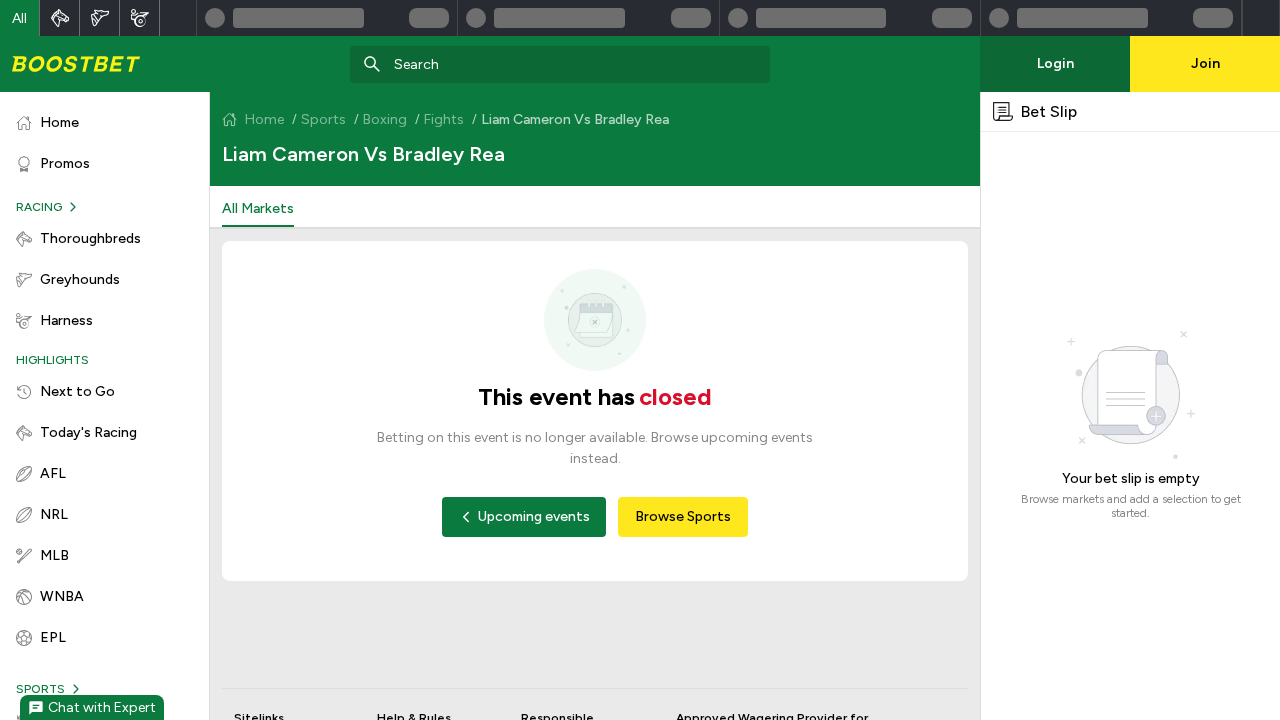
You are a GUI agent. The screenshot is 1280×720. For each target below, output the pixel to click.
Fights (444, 119)
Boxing (385, 119)
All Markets (258, 208)
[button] (20, 18)
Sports (323, 119)
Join (1205, 63)
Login (1055, 63)
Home (264, 119)
